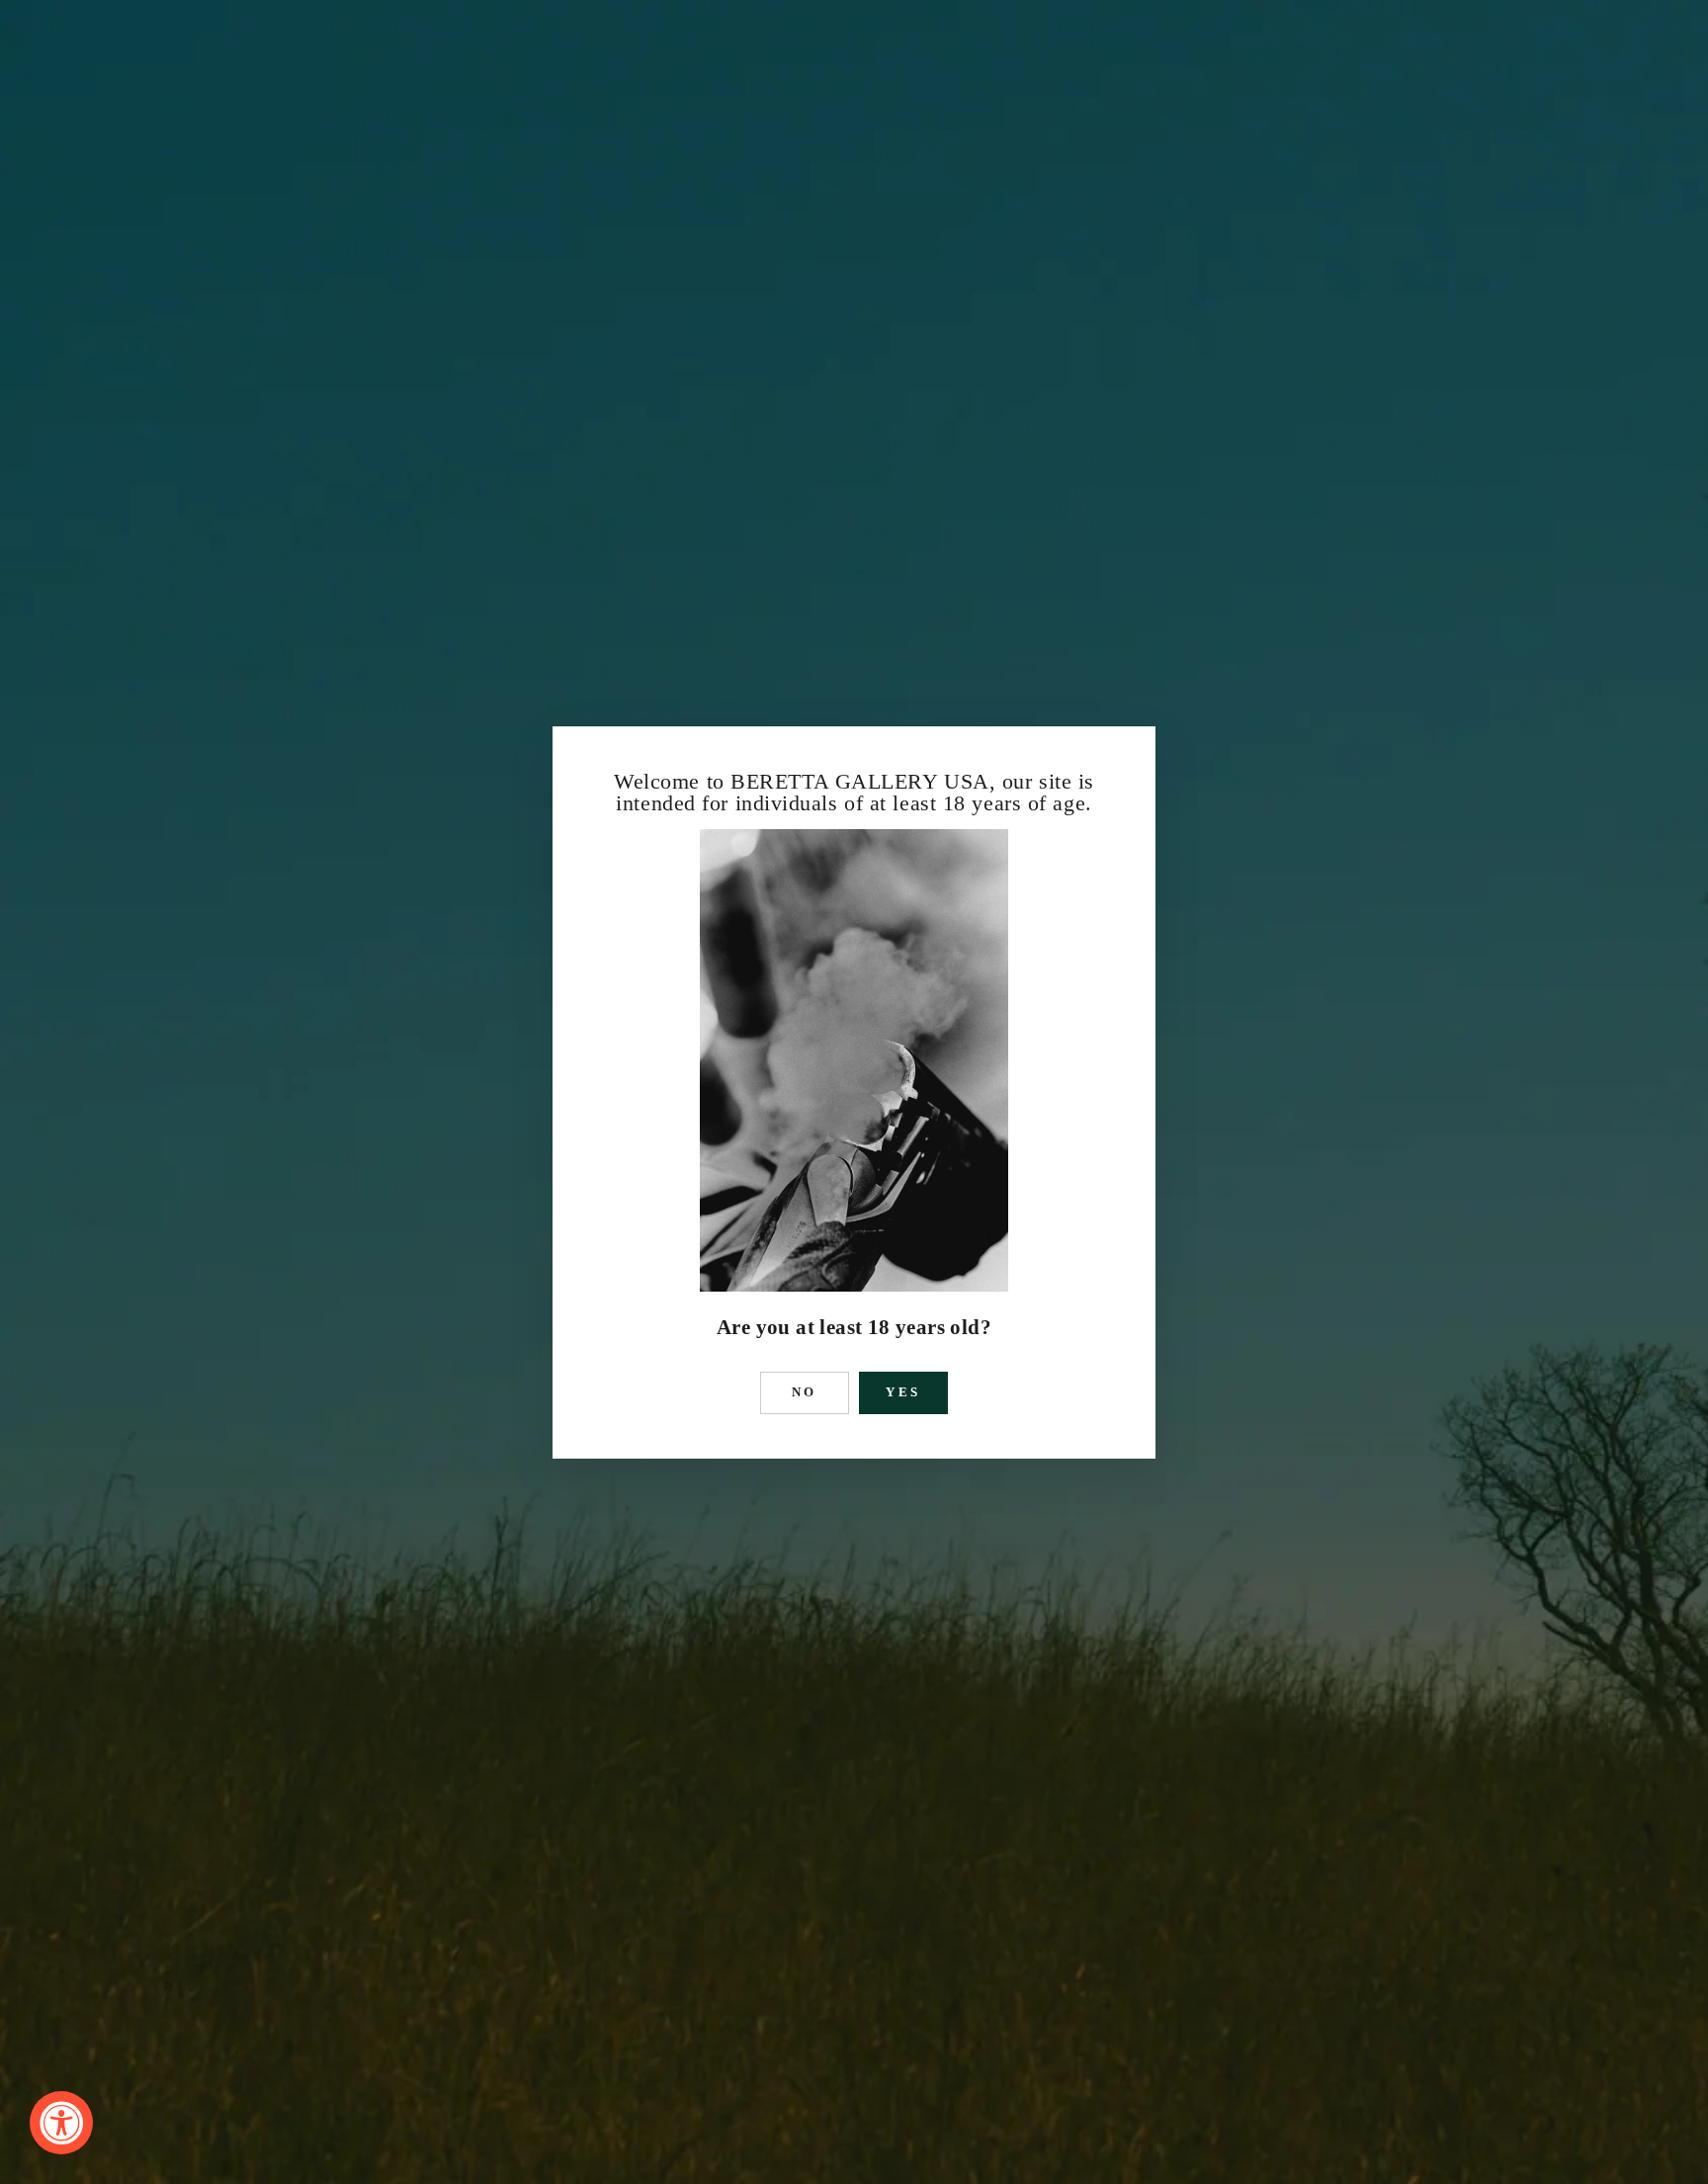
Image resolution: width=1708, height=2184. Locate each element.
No (805, 1392)
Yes (904, 1392)
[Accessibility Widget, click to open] (61, 2123)
